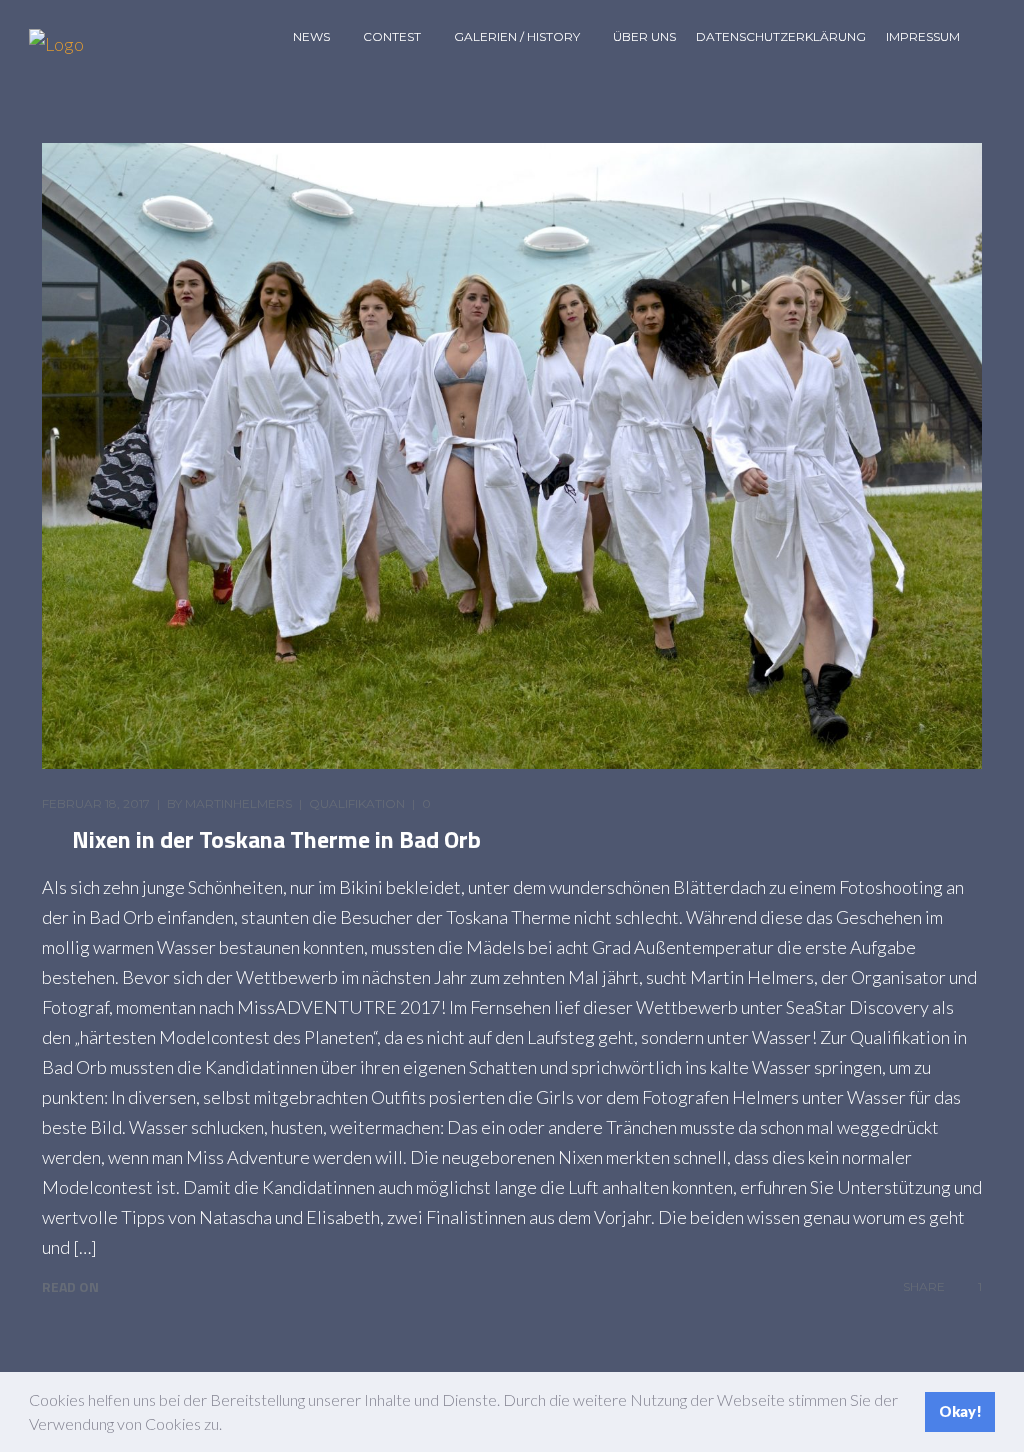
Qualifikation (357, 803)
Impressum (923, 36)
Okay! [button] (960, 1411)
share (924, 1286)
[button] (228, 1427)
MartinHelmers (238, 803)
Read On (70, 1286)
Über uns (644, 36)
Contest (392, 36)
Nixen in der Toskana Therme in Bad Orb (276, 839)
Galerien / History (517, 36)
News (311, 36)
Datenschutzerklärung (781, 36)
